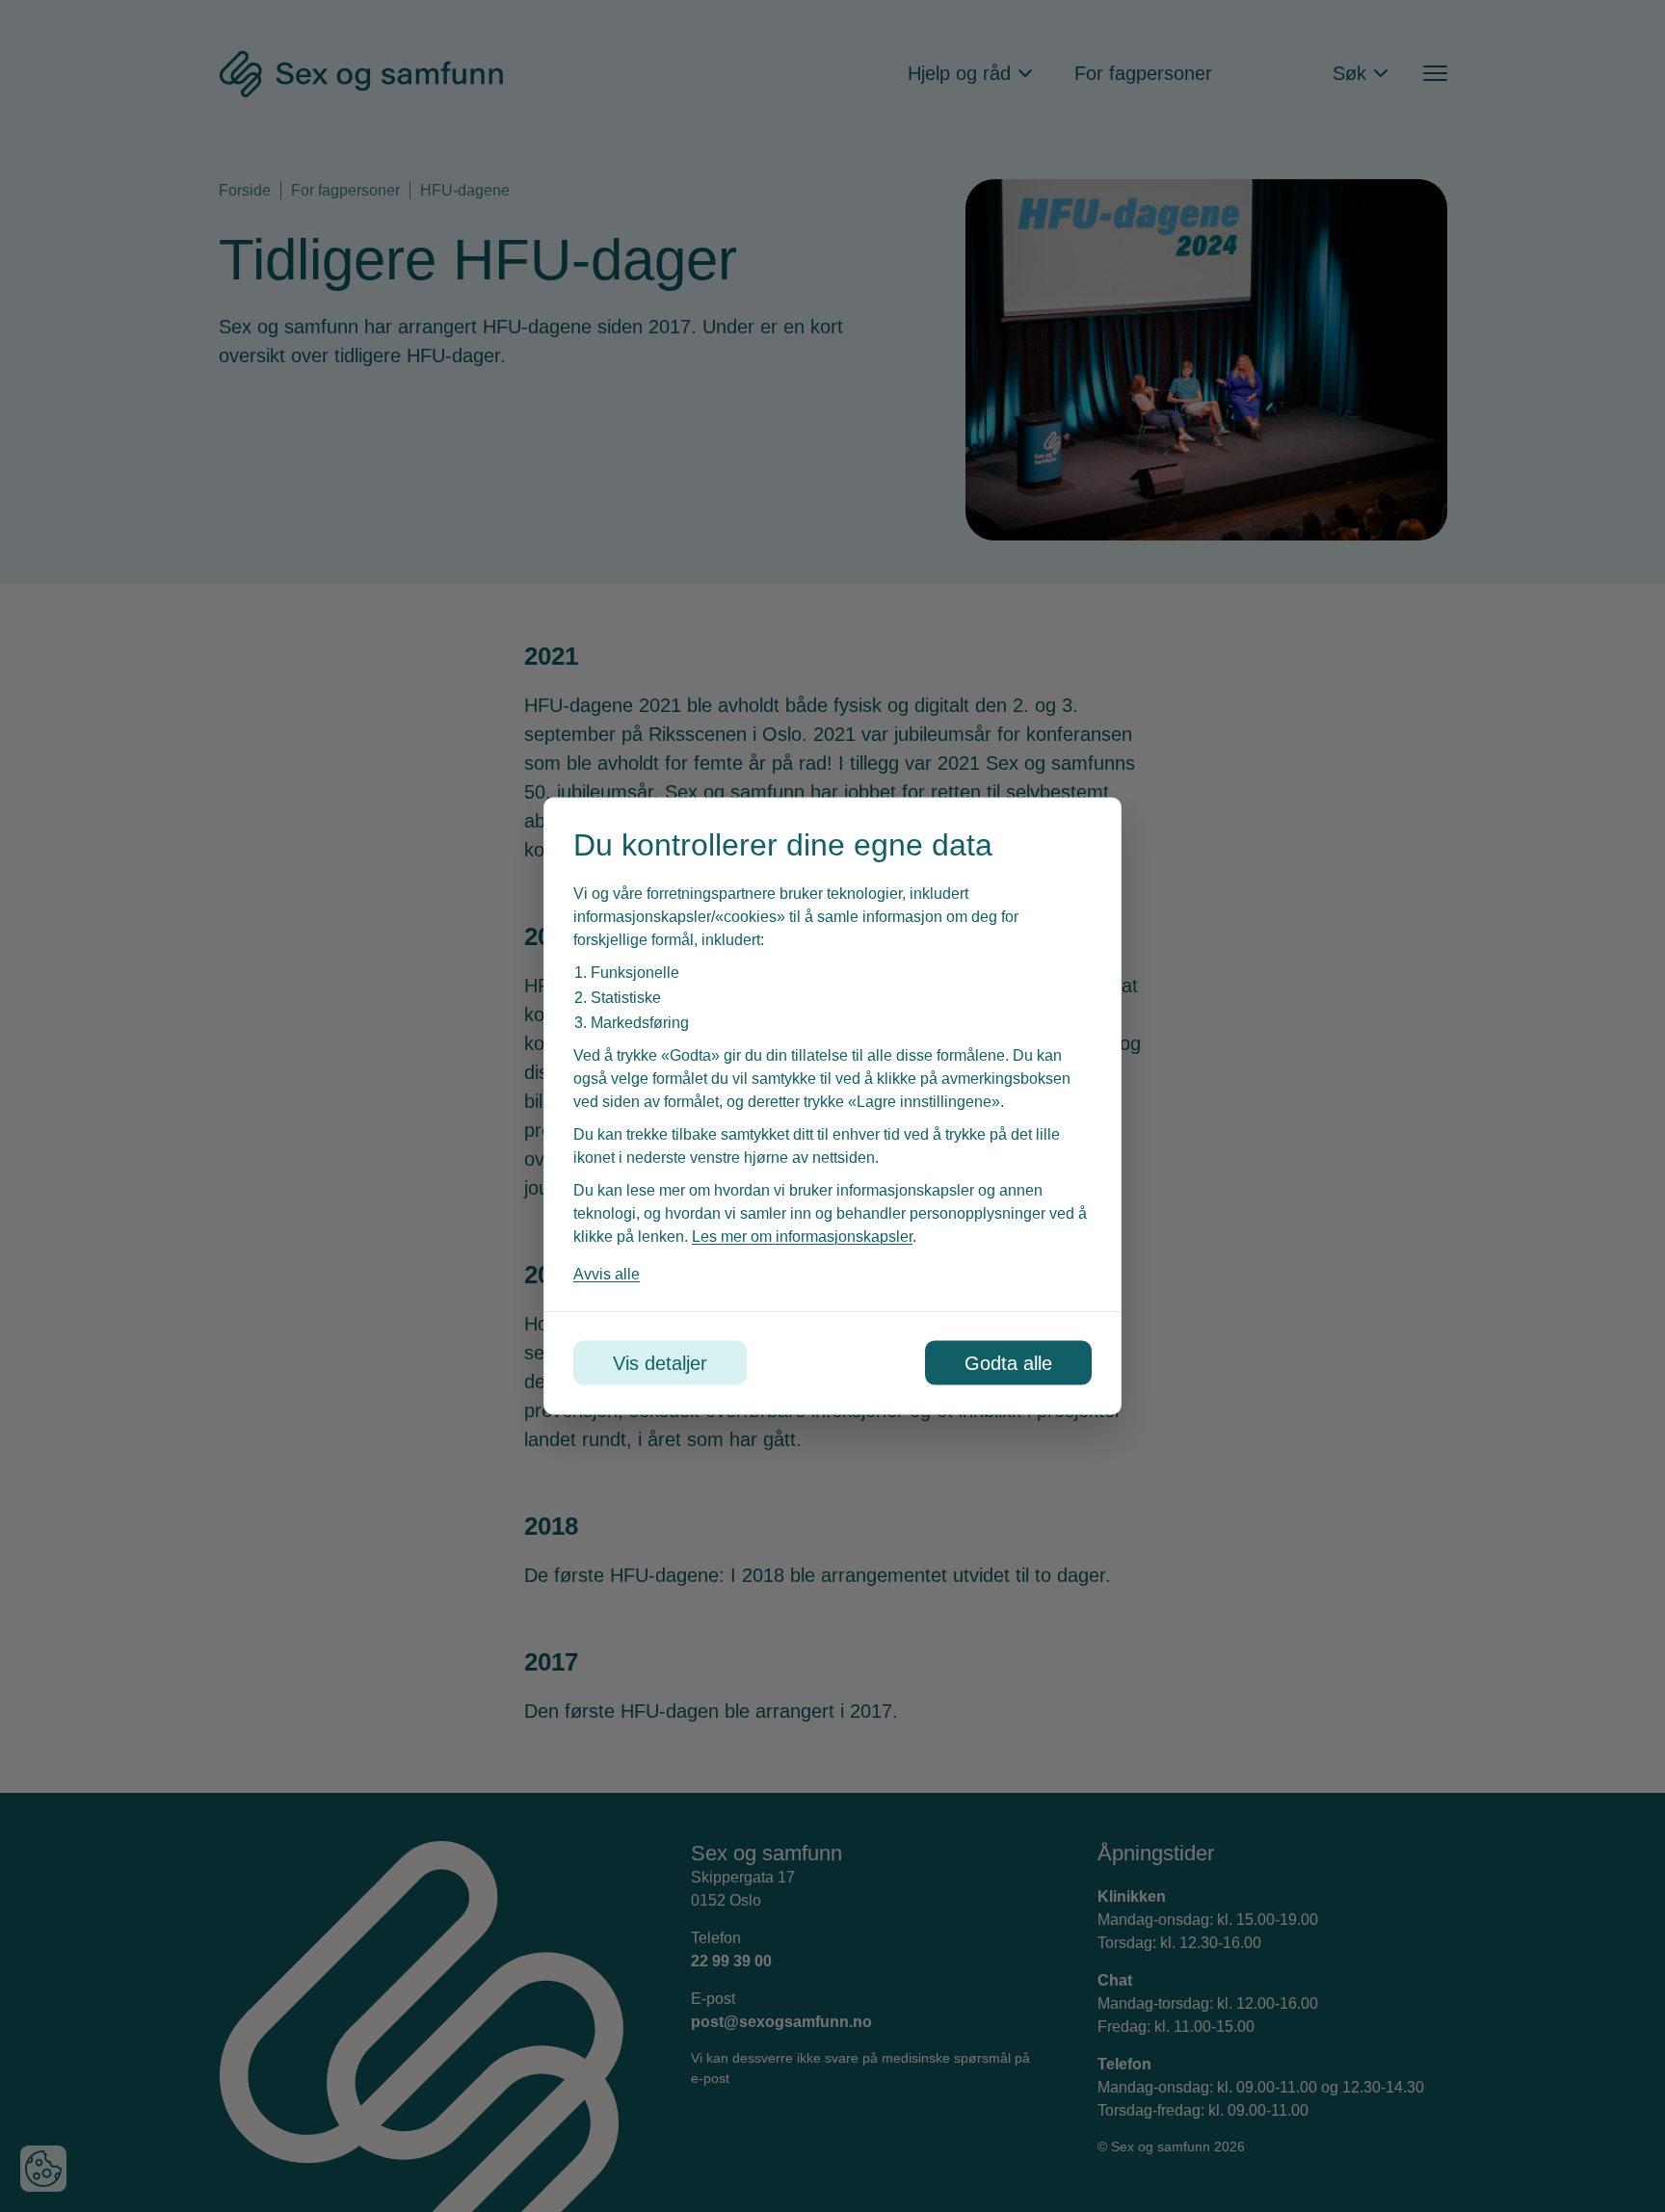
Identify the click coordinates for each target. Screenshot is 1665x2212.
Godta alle (1008, 1363)
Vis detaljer (660, 1363)
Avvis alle (607, 1274)
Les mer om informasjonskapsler (802, 1237)
